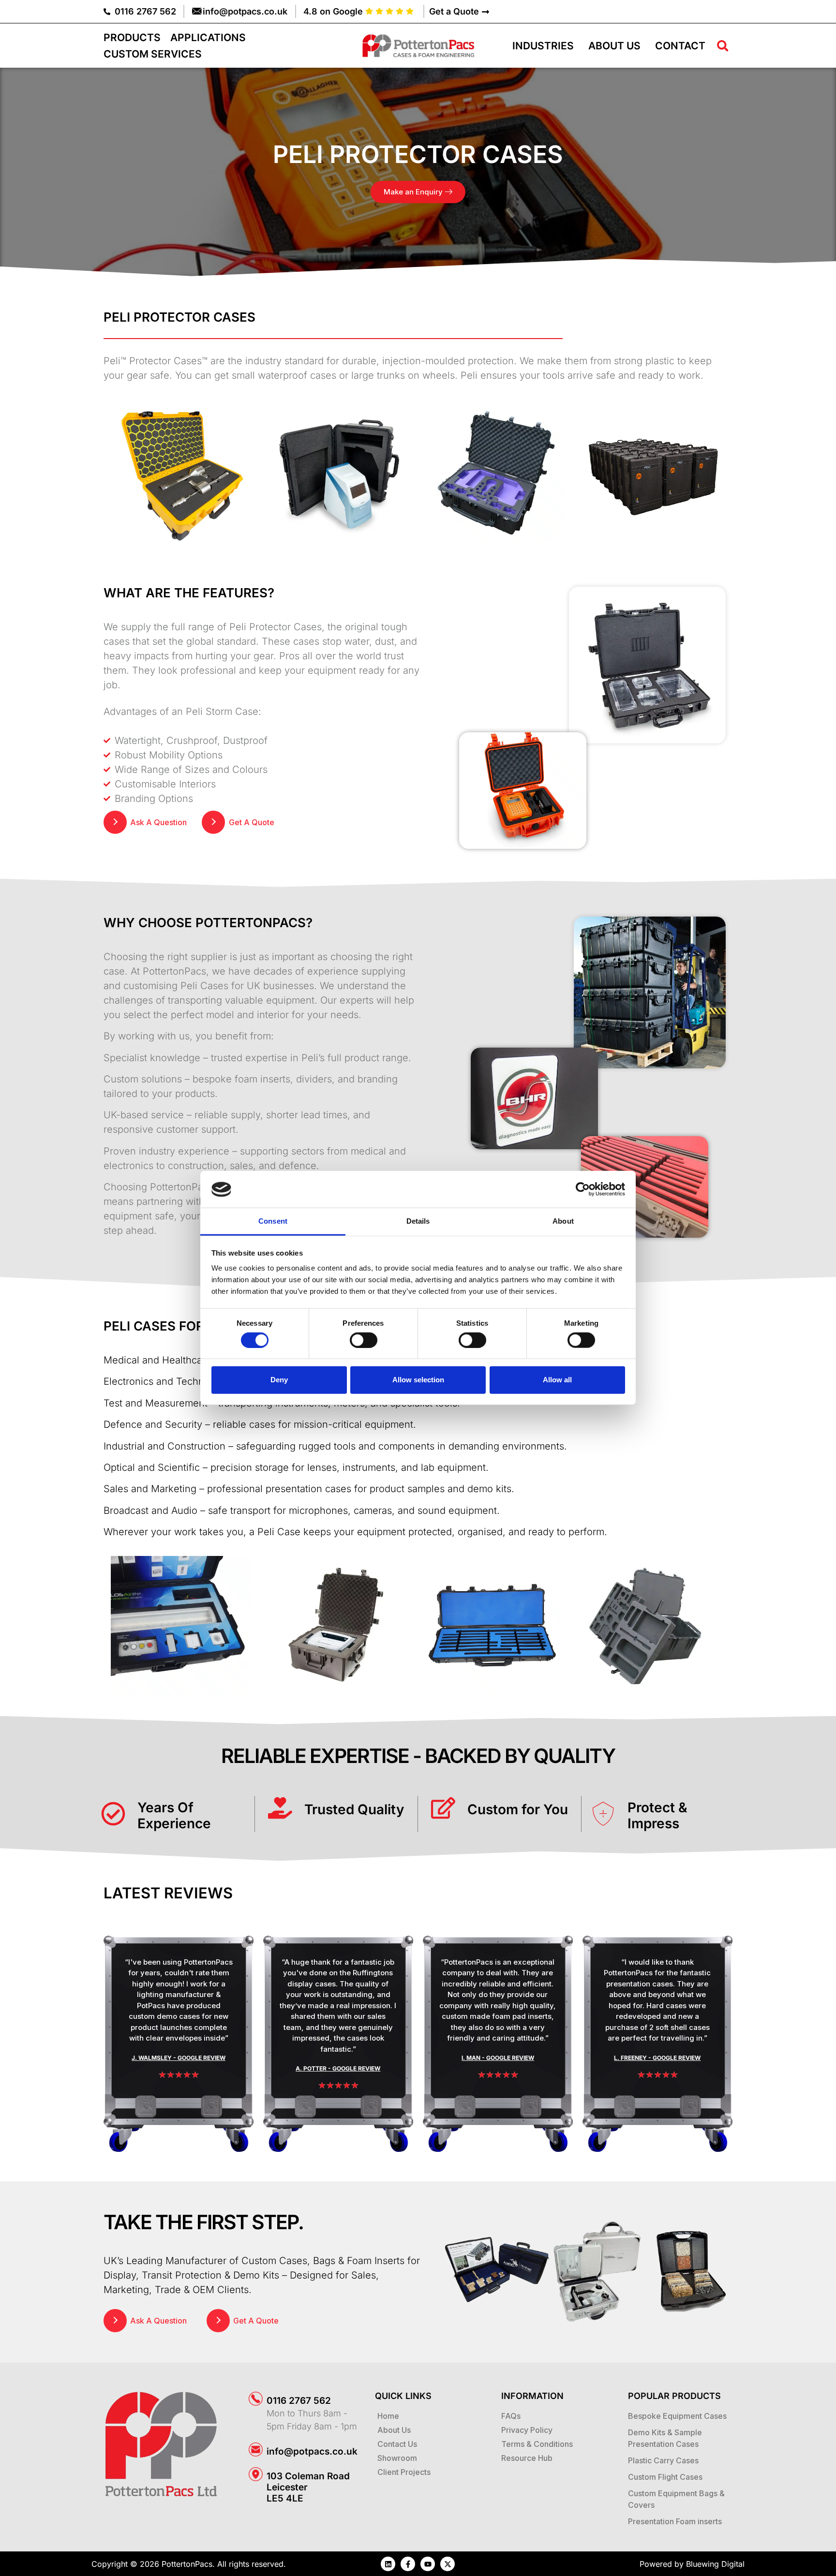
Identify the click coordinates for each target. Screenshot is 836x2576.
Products (132, 37)
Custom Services (153, 54)
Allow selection (418, 1380)
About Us (614, 46)
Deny (279, 1380)
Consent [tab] (273, 1221)
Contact (680, 46)
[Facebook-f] (408, 2564)
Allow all (557, 1380)
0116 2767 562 (299, 2401)
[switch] (364, 1340)
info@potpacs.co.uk (312, 2451)
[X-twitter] (448, 2564)
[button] (723, 46)
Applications (208, 37)
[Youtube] (428, 2564)
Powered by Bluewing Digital (692, 2564)
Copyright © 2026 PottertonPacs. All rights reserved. (189, 2564)
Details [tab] (418, 1221)
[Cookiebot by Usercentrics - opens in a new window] (583, 1189)
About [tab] (563, 1221)
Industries (543, 46)
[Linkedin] (388, 2564)
